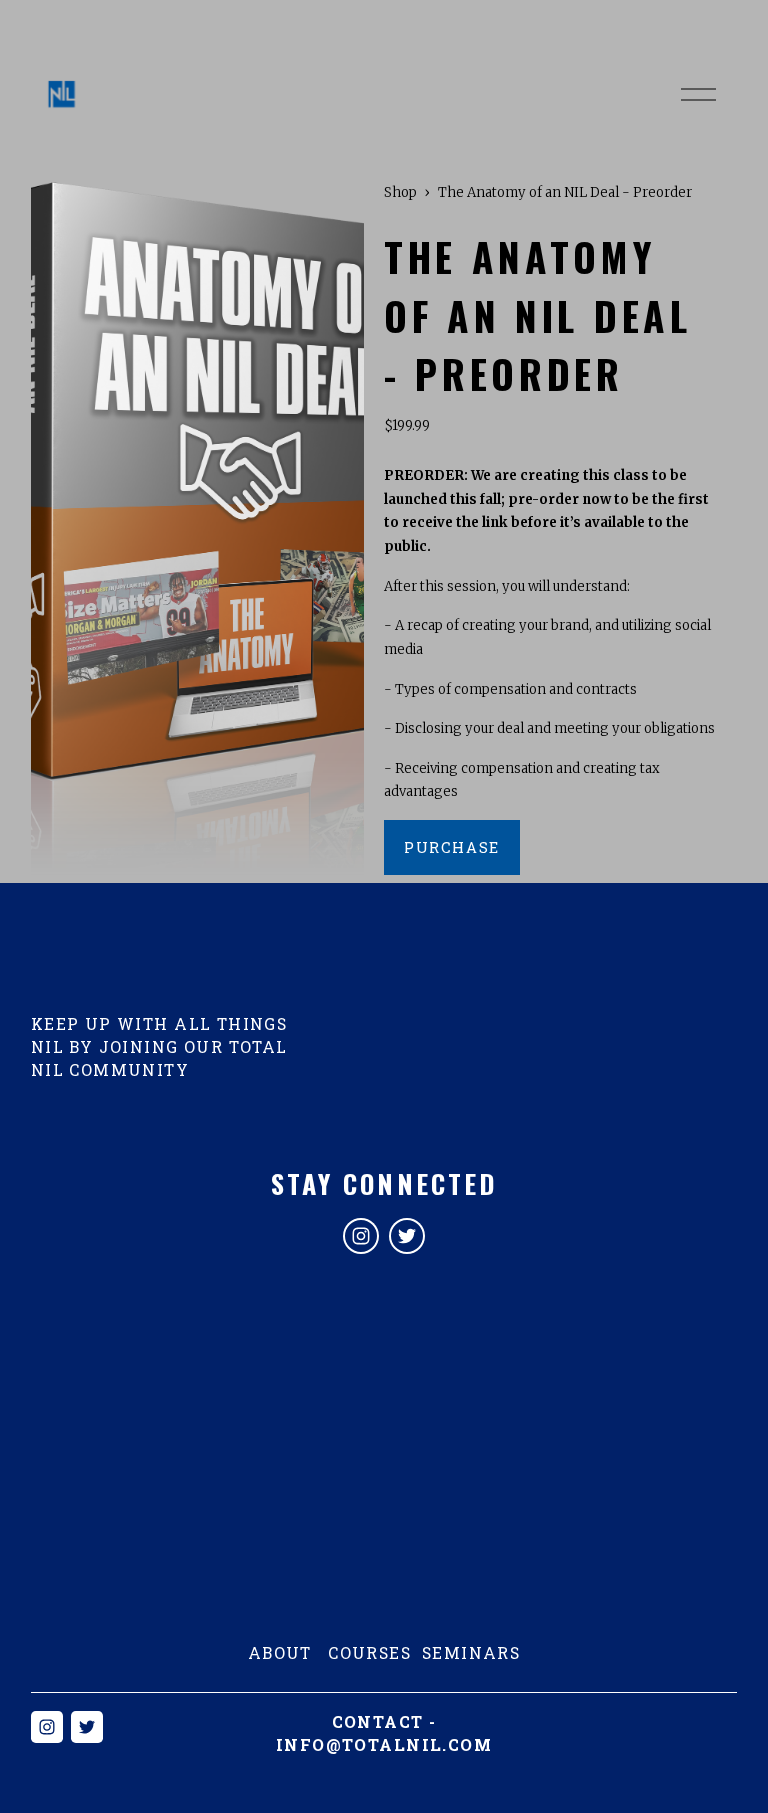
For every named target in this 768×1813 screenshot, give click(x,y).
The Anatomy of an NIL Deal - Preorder (565, 192)
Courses (369, 1653)
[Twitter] (407, 1236)
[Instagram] (361, 1236)
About (280, 1653)
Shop (400, 192)
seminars (471, 1653)
